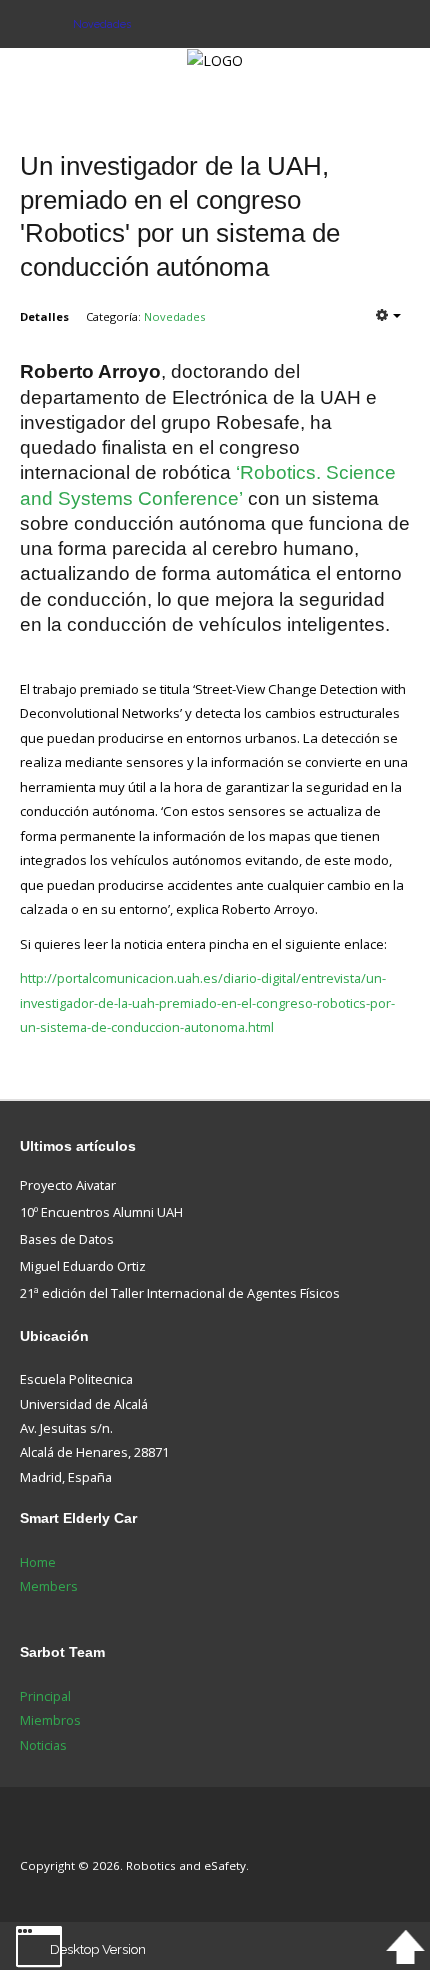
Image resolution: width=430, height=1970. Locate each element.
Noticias (43, 1745)
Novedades (174, 316)
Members (49, 1586)
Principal (45, 1696)
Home (38, 1562)
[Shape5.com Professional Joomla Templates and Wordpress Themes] (62, 1835)
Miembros (50, 1720)
